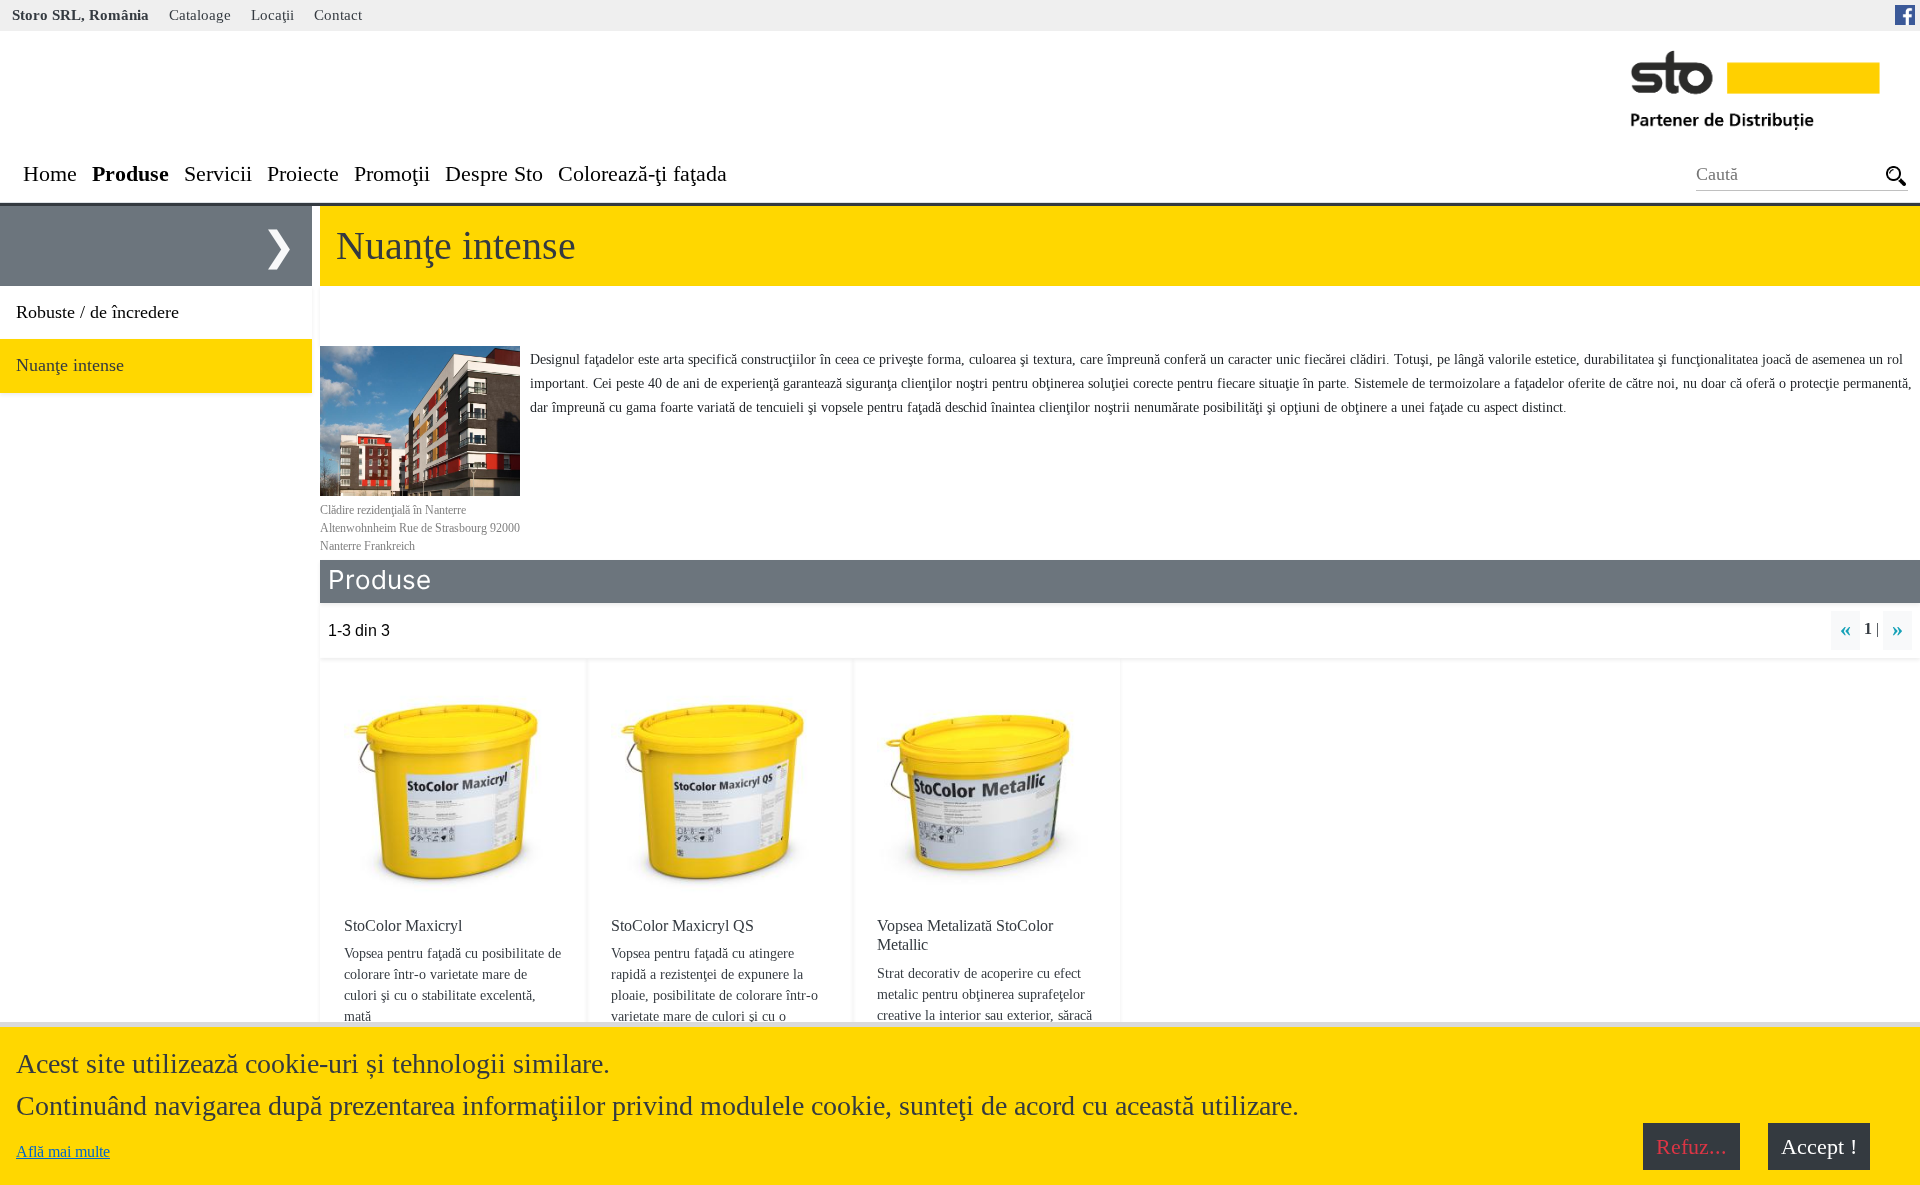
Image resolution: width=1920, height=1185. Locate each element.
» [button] (1897, 628)
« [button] (1845, 628)
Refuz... (1691, 1146)
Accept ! (1819, 1146)
